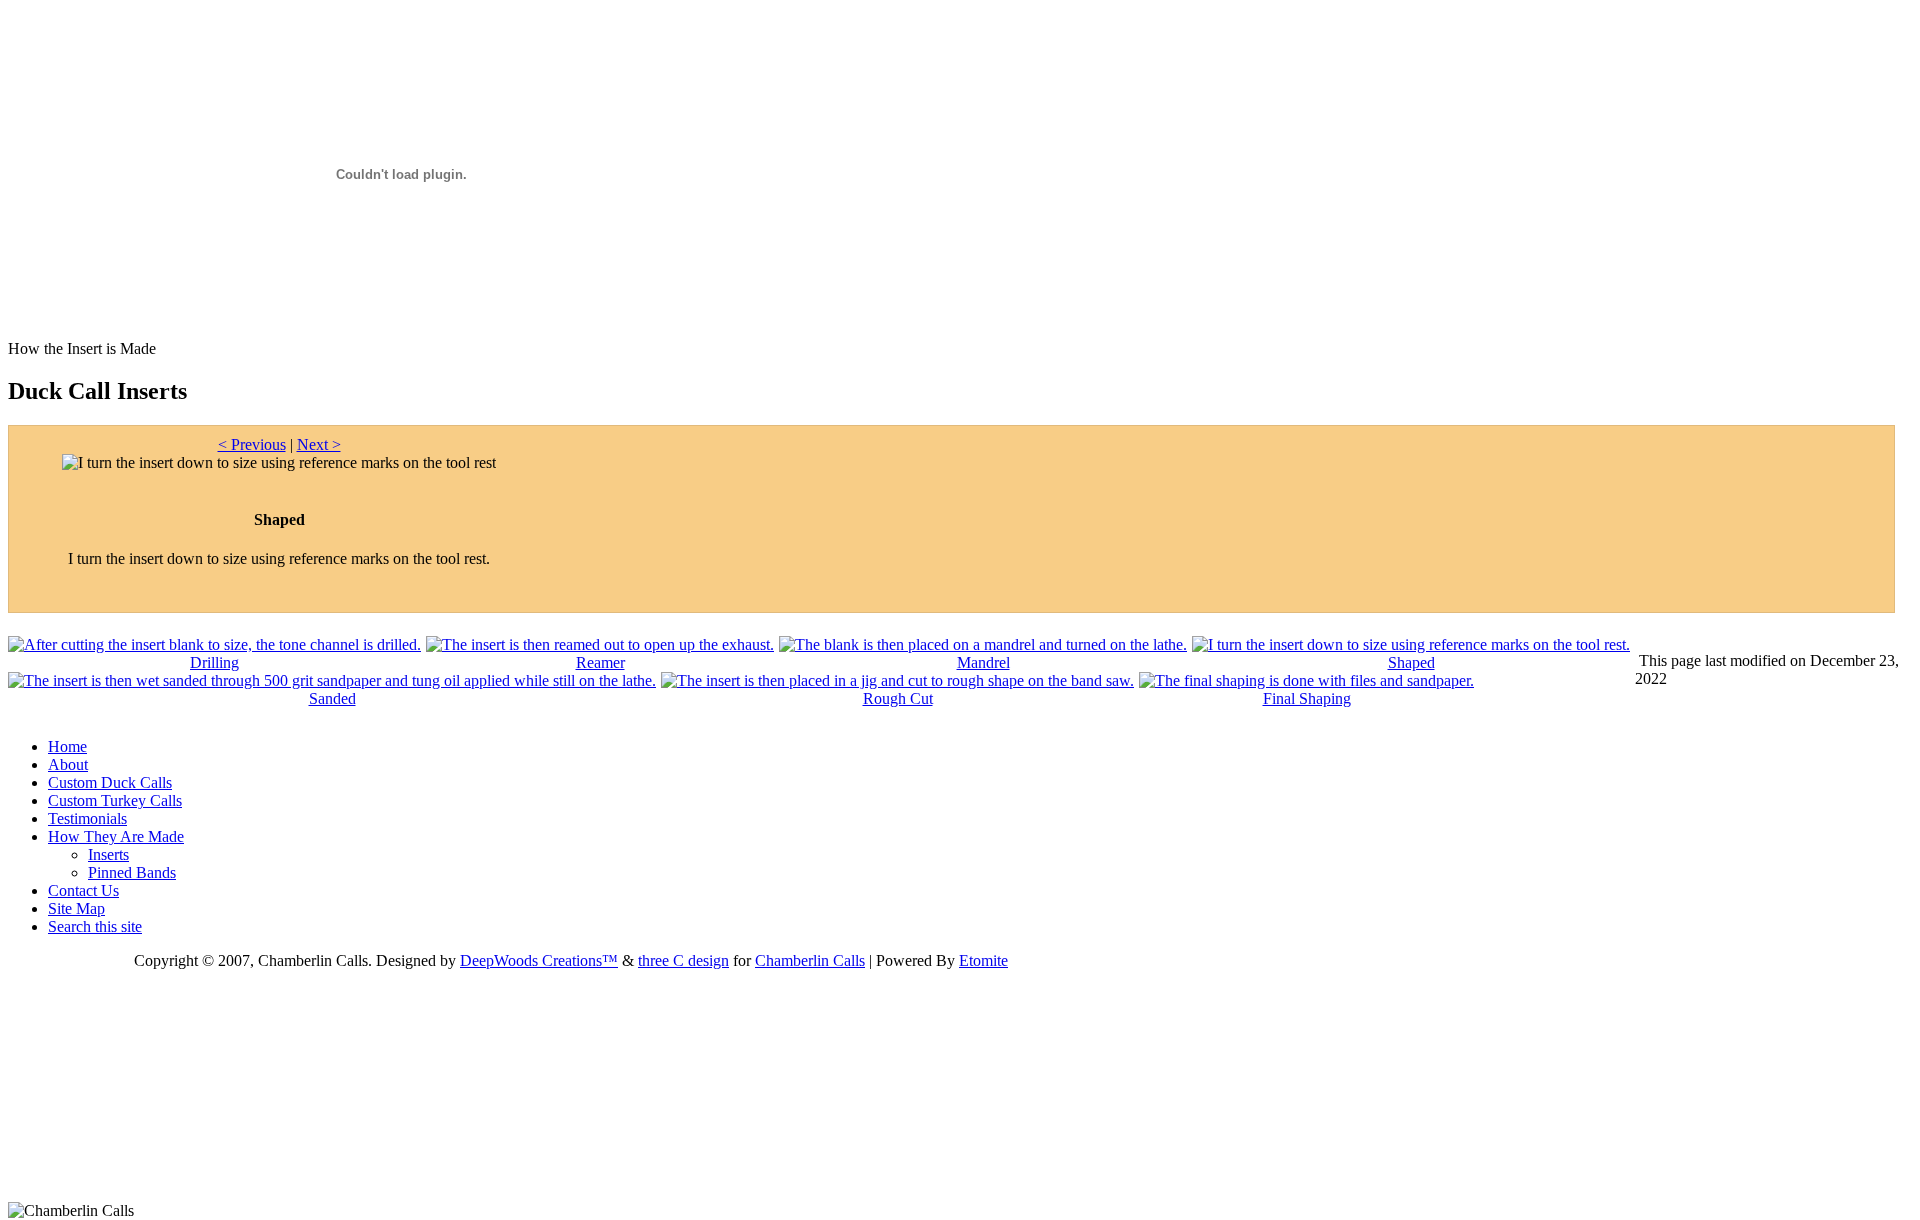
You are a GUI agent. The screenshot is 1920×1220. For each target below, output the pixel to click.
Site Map (76, 908)
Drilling (214, 662)
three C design (683, 960)
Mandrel (983, 662)
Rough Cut (898, 698)
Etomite (983, 960)
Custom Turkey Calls (115, 800)
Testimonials (87, 818)
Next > (319, 444)
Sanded (332, 698)
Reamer (600, 662)
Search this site (95, 926)
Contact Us (83, 890)
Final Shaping (1307, 698)
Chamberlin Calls (810, 960)
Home (67, 746)
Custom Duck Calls (110, 782)
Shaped (1411, 662)
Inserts (108, 854)
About (68, 764)
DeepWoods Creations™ (539, 960)
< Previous (252, 444)
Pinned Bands (132, 872)
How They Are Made (116, 836)
